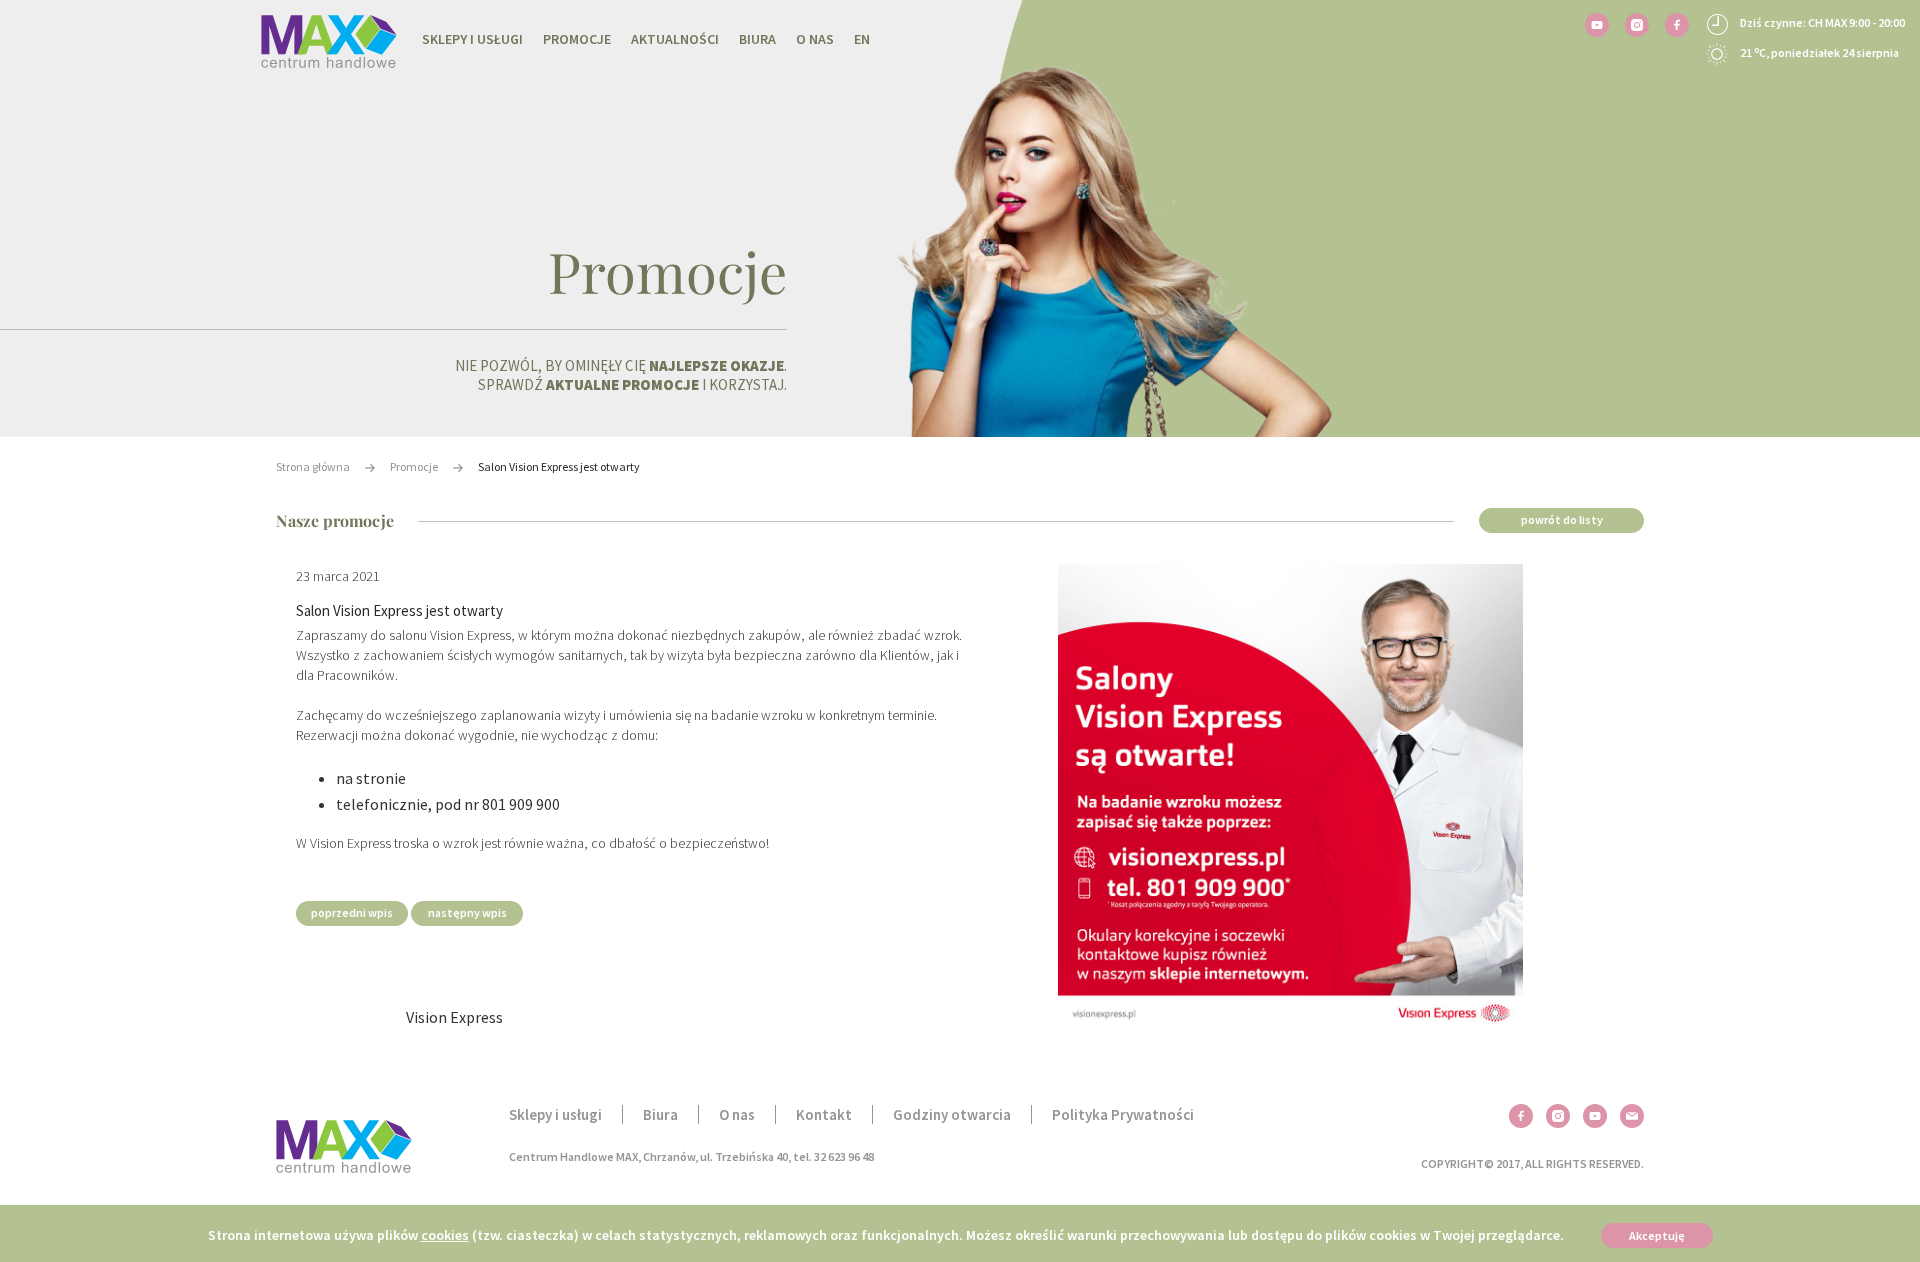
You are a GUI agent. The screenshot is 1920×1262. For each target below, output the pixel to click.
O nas (815, 39)
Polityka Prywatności (1123, 1114)
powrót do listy (1562, 519)
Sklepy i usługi (472, 39)
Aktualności (675, 39)
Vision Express (454, 1017)
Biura (757, 39)
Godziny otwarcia (952, 1114)
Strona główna (313, 466)
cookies (445, 1235)
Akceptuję (1657, 1235)
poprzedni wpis (352, 912)
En (862, 39)
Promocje (577, 39)
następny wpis (467, 912)
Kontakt (824, 1114)
